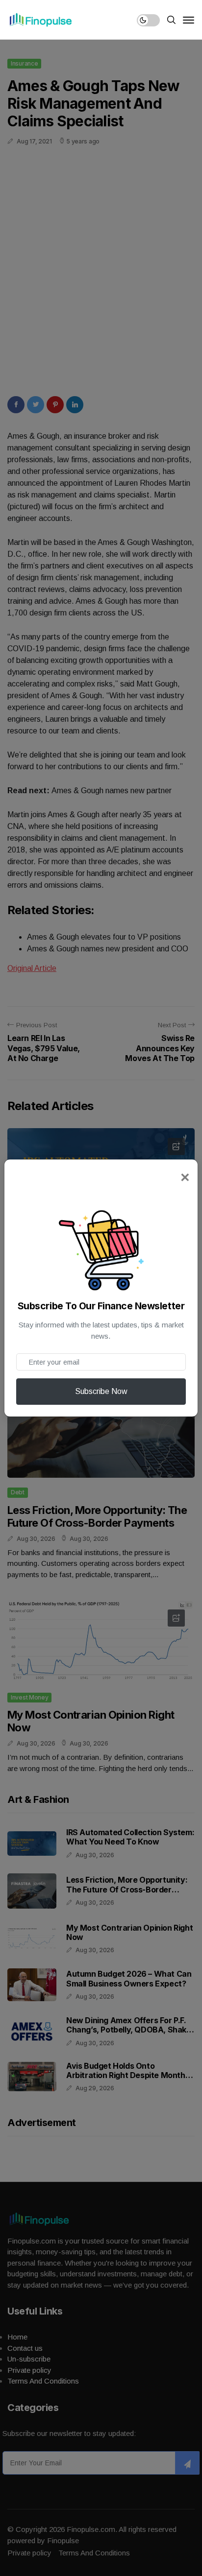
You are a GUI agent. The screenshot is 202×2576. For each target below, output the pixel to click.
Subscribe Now (101, 1391)
